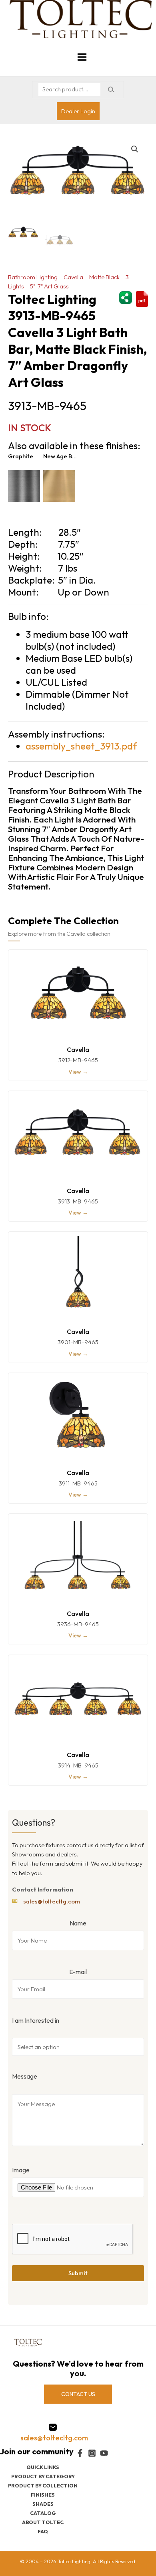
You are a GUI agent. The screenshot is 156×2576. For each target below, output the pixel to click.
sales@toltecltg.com (52, 1901)
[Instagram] (92, 2453)
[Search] (111, 90)
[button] (135, 149)
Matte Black (104, 277)
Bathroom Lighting (33, 277)
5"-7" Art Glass (49, 286)
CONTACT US (78, 2394)
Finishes (43, 2495)
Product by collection (43, 2485)
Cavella (73, 277)
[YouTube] (104, 2453)
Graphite (21, 456)
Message (25, 2076)
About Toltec (43, 2522)
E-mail (78, 1972)
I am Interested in (36, 2020)
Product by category (43, 2476)
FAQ (43, 2531)
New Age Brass (61, 456)
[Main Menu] (82, 57)
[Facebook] (80, 2453)
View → (78, 1072)
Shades (43, 2504)
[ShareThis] (126, 297)
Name (78, 1923)
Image (21, 2170)
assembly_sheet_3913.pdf (81, 746)
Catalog (43, 2513)
